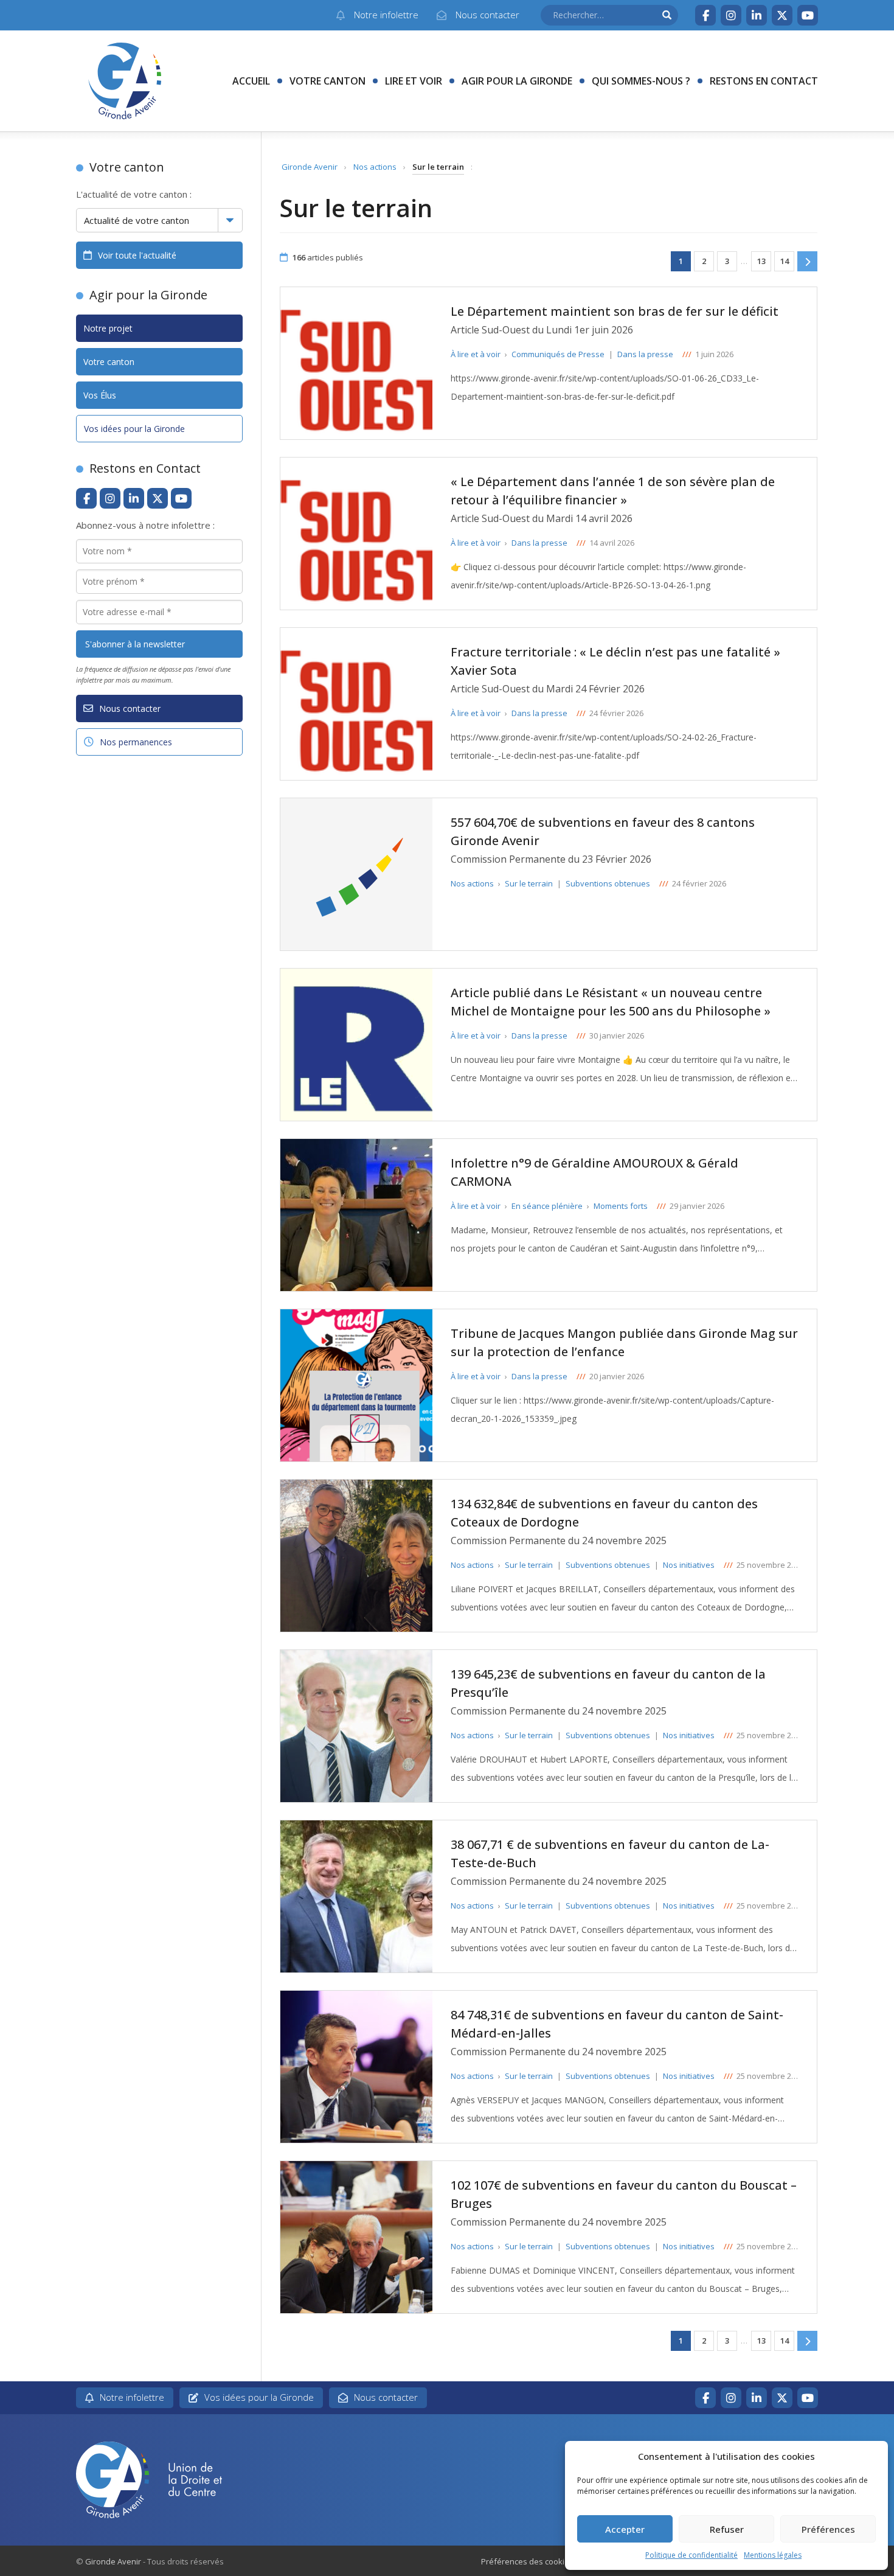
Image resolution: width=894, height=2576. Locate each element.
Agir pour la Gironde (517, 81)
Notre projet (108, 328)
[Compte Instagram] (731, 15)
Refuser (727, 2529)
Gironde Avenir (310, 167)
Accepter (625, 2529)
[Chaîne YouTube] (808, 15)
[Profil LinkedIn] (757, 15)
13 (761, 261)
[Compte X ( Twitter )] (782, 15)
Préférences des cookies (527, 2561)
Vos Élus (100, 395)
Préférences (828, 2529)
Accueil (251, 81)
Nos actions (375, 167)
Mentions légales (773, 2555)
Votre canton (327, 81)
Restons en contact (764, 81)
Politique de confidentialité (691, 2555)
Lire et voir (414, 81)
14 (785, 261)
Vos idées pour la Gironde (134, 429)
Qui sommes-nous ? (641, 81)
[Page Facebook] (705, 15)
